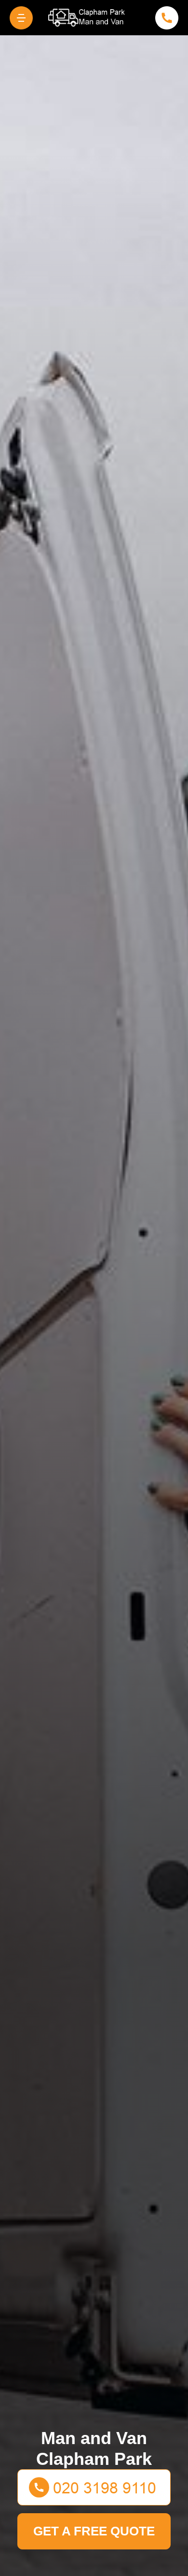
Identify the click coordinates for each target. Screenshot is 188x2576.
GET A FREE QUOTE (94, 2531)
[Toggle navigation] (21, 18)
